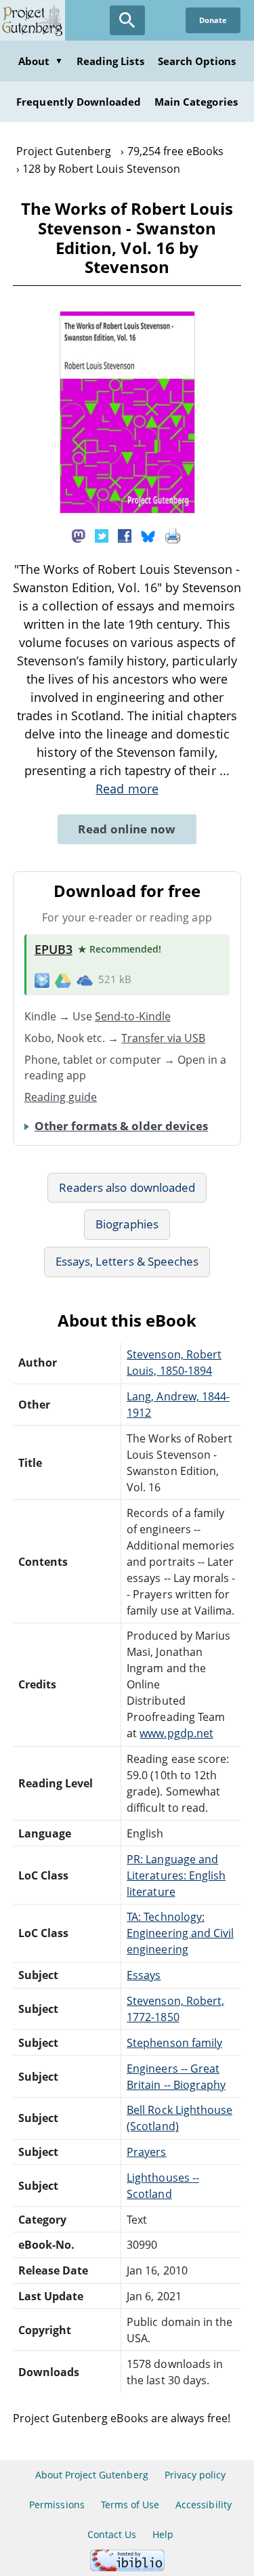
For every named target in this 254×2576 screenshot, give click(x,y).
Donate (213, 20)
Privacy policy (195, 2475)
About (41, 61)
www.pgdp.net (176, 1733)
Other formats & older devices (121, 1126)
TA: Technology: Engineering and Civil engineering (180, 1933)
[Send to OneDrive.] (85, 980)
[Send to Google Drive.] (63, 980)
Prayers (146, 2152)
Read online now (127, 829)
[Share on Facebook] (125, 535)
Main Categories (196, 102)
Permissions (57, 2505)
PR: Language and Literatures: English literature (176, 1875)
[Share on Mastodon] (79, 535)
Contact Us (112, 2534)
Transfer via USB (163, 1038)
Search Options (197, 61)
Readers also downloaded (127, 1187)
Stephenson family (174, 2043)
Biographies (127, 1224)
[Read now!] (127, 510)
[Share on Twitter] (102, 535)
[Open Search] (127, 20)
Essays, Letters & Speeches (127, 1261)
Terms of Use (130, 2505)
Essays (144, 1975)
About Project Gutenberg (92, 2475)
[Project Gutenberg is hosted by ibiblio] (127, 2568)
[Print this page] (173, 535)
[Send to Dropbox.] (42, 979)
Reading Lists (110, 61)
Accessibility (204, 2505)
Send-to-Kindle (133, 1016)
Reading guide (61, 1097)
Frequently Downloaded (79, 102)
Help (163, 2534)
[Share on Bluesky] (148, 535)
